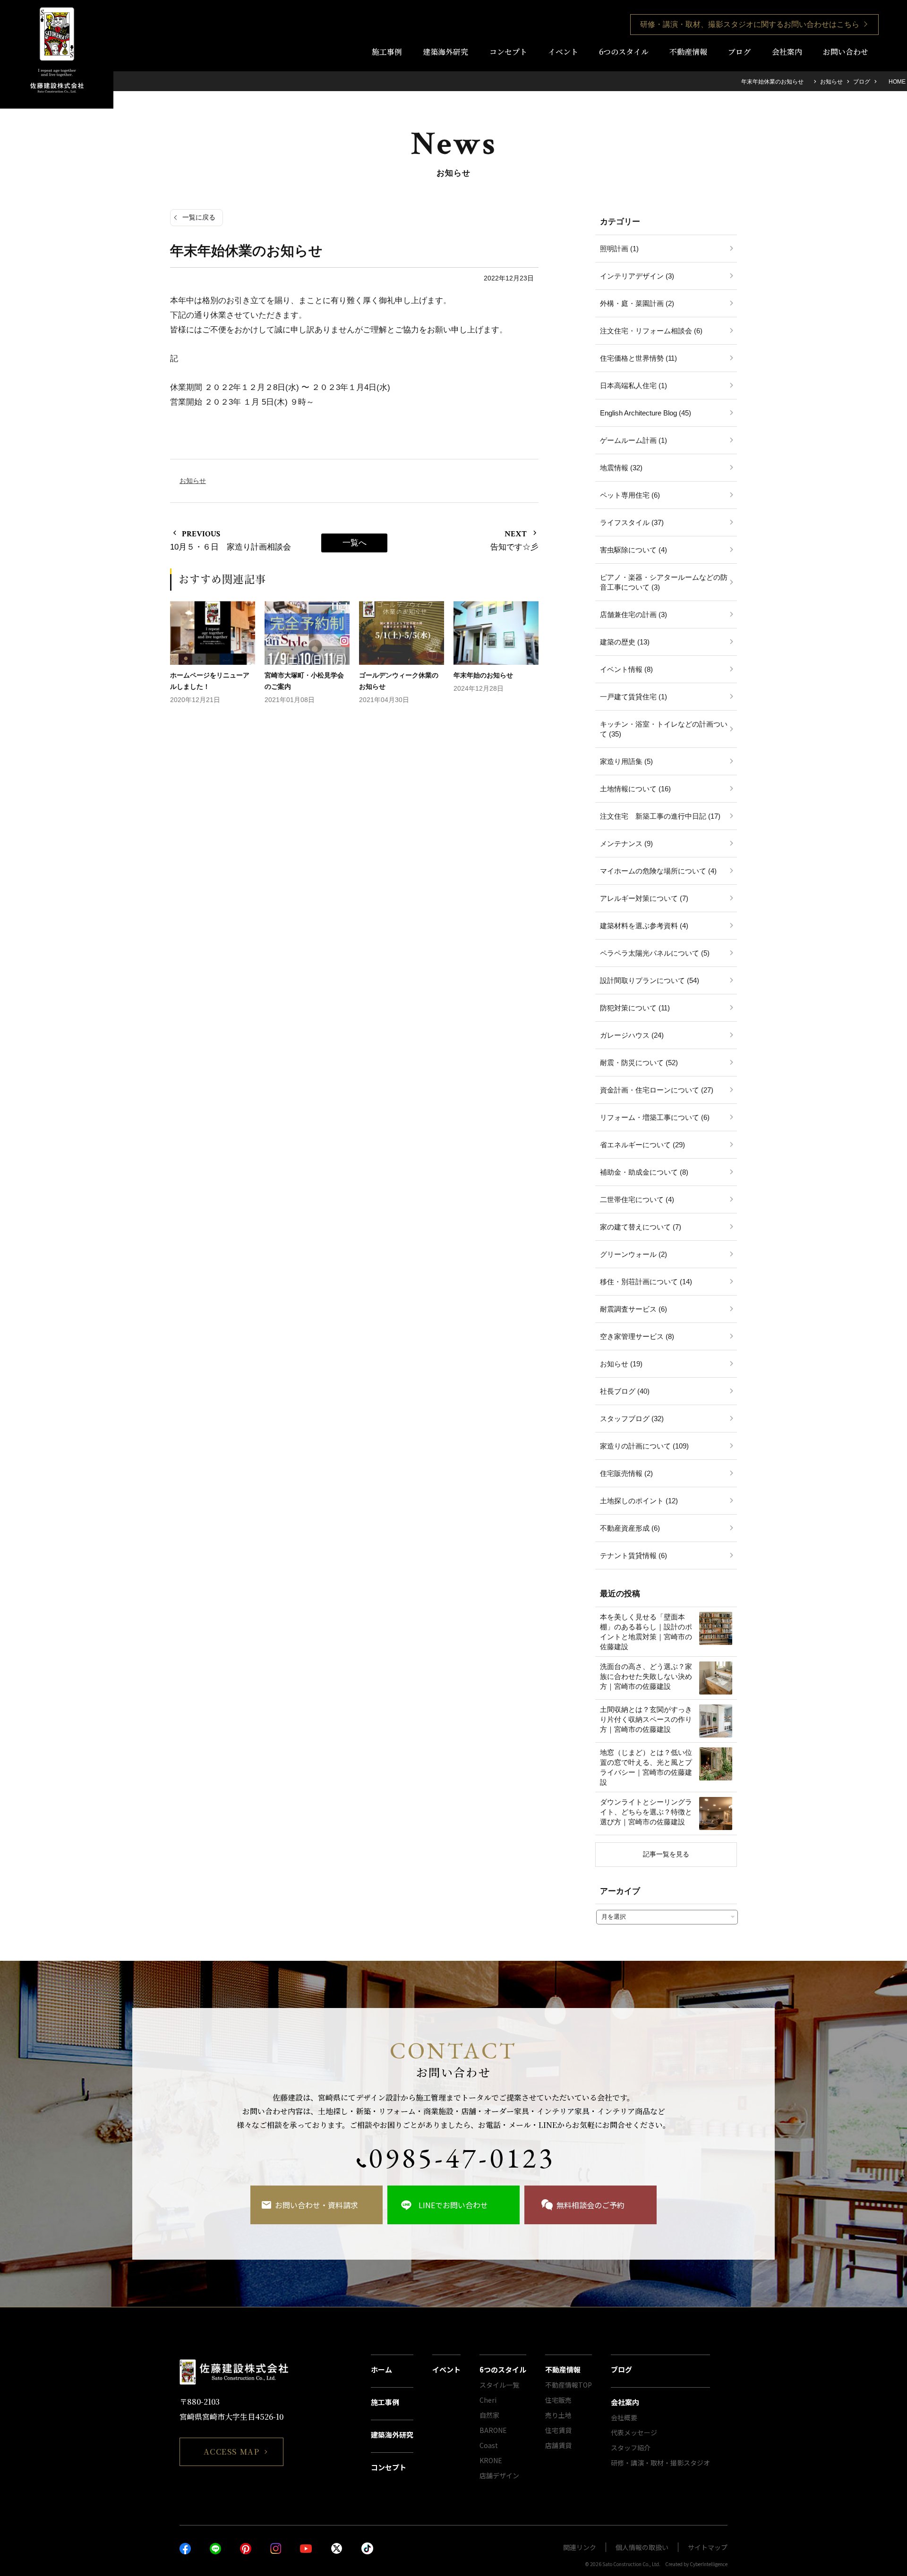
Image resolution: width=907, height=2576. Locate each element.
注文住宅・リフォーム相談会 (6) (651, 331)
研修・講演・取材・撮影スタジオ (660, 2463)
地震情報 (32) (621, 468)
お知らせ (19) (621, 1364)
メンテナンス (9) (626, 843)
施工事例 (387, 52)
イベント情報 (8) (626, 669)
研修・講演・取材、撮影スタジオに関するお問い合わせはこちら (750, 24)
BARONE (493, 2430)
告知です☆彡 (514, 547)
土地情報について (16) (635, 789)
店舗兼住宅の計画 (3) (633, 614)
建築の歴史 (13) (625, 642)
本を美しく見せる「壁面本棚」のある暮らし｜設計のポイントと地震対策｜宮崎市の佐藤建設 (646, 1632)
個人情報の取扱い (642, 2547)
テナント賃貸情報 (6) (633, 1555)
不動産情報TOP (569, 2385)
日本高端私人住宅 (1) (633, 386)
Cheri (488, 2400)
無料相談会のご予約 (590, 2205)
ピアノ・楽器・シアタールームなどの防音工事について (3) (664, 582)
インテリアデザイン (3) (637, 276)
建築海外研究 (445, 52)
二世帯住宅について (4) (637, 1199)
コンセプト (508, 52)
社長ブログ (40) (625, 1391)
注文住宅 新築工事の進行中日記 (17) (660, 816)
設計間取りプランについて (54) (650, 980)
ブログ (739, 52)
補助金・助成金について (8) (644, 1172)
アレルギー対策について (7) (644, 898)
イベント (563, 52)
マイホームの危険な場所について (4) (658, 871)
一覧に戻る (199, 217)
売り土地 (558, 2415)
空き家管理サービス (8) (637, 1336)
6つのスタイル (624, 52)
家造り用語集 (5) (626, 761)
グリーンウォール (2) (633, 1254)
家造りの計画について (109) (644, 1446)
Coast (489, 2445)
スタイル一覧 (499, 2385)
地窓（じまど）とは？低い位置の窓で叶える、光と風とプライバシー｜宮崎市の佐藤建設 (646, 1767)
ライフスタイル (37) (632, 522)
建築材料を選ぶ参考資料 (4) (644, 926)
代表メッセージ (634, 2432)
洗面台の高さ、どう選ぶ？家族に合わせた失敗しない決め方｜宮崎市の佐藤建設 (646, 1676)
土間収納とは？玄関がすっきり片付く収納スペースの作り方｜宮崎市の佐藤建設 (646, 1719)
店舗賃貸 (558, 2445)
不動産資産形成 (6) (630, 1528)
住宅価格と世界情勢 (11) (638, 358)
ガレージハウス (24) (632, 1035)
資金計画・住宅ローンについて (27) (657, 1090)
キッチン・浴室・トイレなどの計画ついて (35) (664, 729)
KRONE (491, 2460)
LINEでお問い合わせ (453, 2205)
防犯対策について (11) (635, 1008)
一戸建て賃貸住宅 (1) (633, 697)
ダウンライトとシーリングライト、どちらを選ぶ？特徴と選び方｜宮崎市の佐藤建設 (646, 1812)
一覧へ (355, 543)
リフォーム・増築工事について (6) (655, 1117)
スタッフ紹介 (631, 2448)
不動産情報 (688, 52)
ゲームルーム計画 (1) (633, 440)
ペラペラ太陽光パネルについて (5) (655, 953)
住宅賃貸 (558, 2430)
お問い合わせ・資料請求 (317, 2205)
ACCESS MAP (232, 2452)
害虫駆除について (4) (633, 550)
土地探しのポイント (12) (639, 1501)
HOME (896, 82)
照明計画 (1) (619, 249)
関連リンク (580, 2547)
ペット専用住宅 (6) (630, 495)
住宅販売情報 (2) (626, 1473)
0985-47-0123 (462, 2158)
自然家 (489, 2415)
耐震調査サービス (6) (633, 1309)
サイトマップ (708, 2547)
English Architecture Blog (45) (646, 413)
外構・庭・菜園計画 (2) (637, 303)
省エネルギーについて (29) (642, 1145)
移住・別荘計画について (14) (646, 1282)
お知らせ (831, 82)
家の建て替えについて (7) (641, 1227)
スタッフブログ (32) (632, 1419)
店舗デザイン (499, 2475)
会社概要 (624, 2417)
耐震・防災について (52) (639, 1063)
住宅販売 (558, 2400)
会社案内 (787, 52)
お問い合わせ (846, 52)
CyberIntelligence (709, 2564)
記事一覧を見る (666, 1854)
